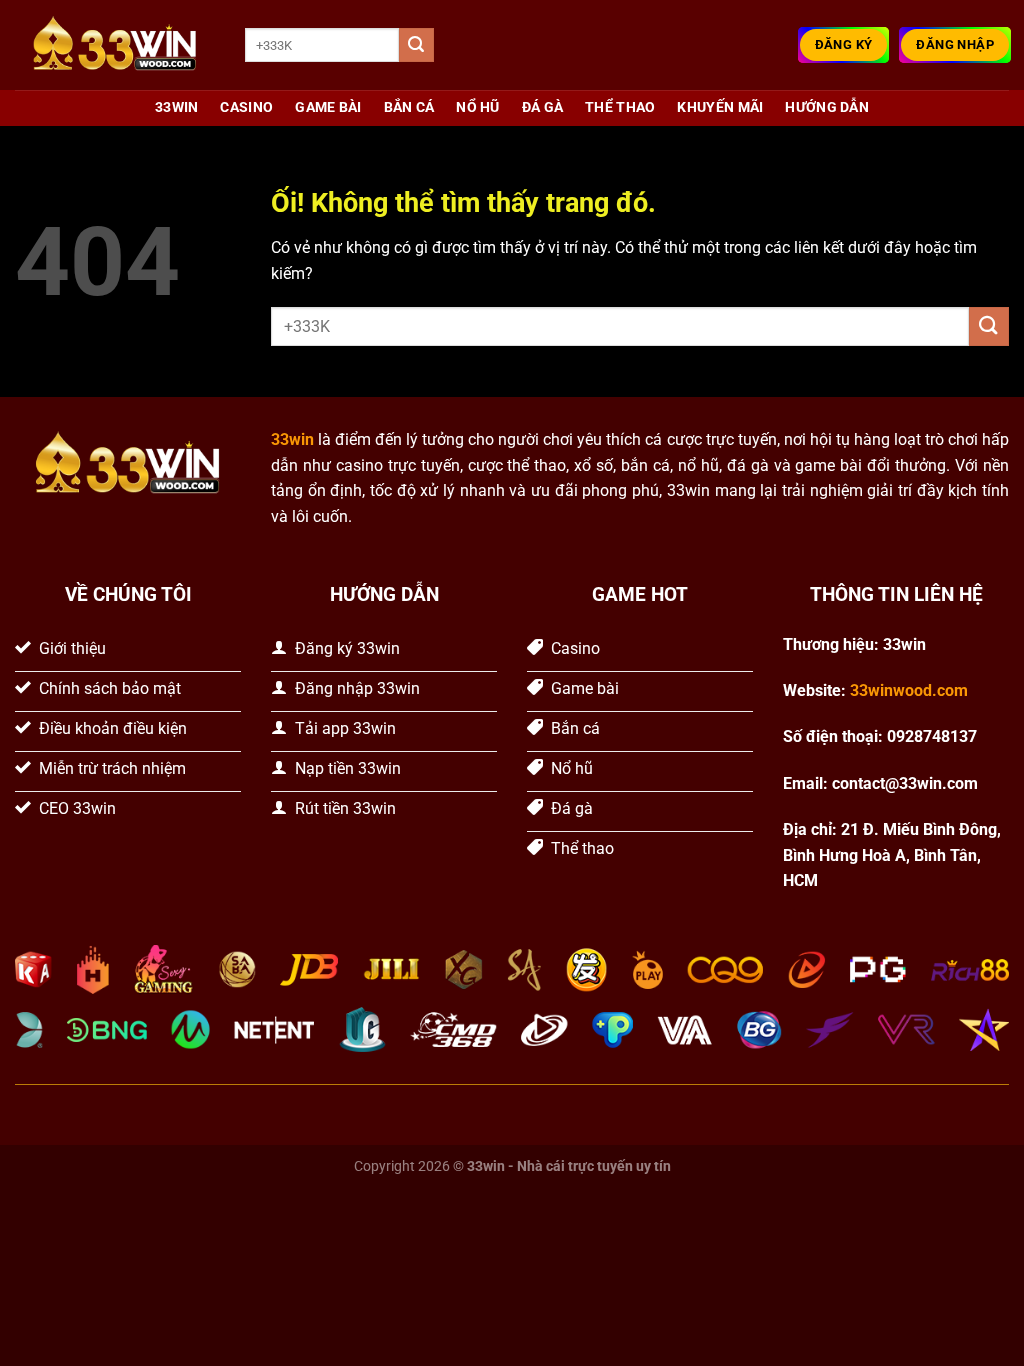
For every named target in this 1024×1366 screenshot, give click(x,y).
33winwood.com (909, 690)
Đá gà (542, 107)
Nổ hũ (477, 107)
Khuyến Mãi (720, 107)
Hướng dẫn (827, 107)
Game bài (328, 107)
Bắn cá (409, 107)
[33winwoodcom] (115, 45)
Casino (246, 107)
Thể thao (620, 107)
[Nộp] (416, 45)
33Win (176, 107)
